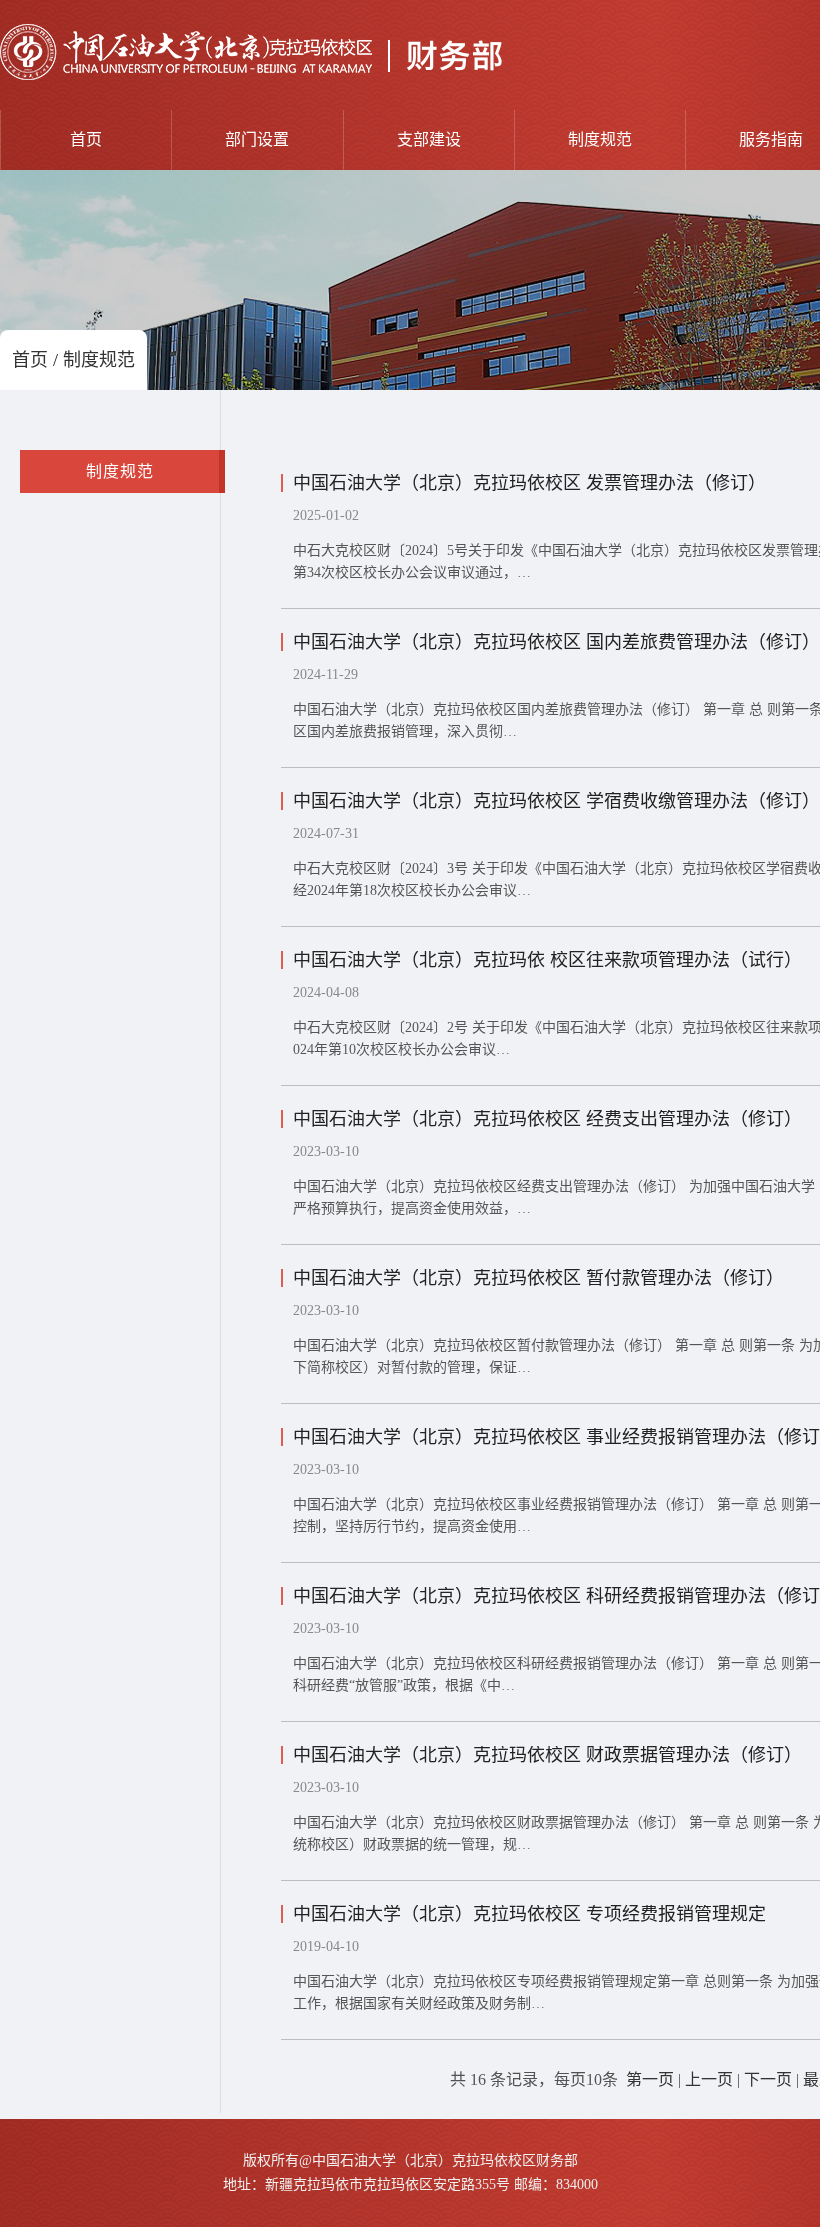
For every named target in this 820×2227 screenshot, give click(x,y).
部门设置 (257, 139)
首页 (86, 139)
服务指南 (771, 139)
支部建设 (429, 139)
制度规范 (600, 139)
